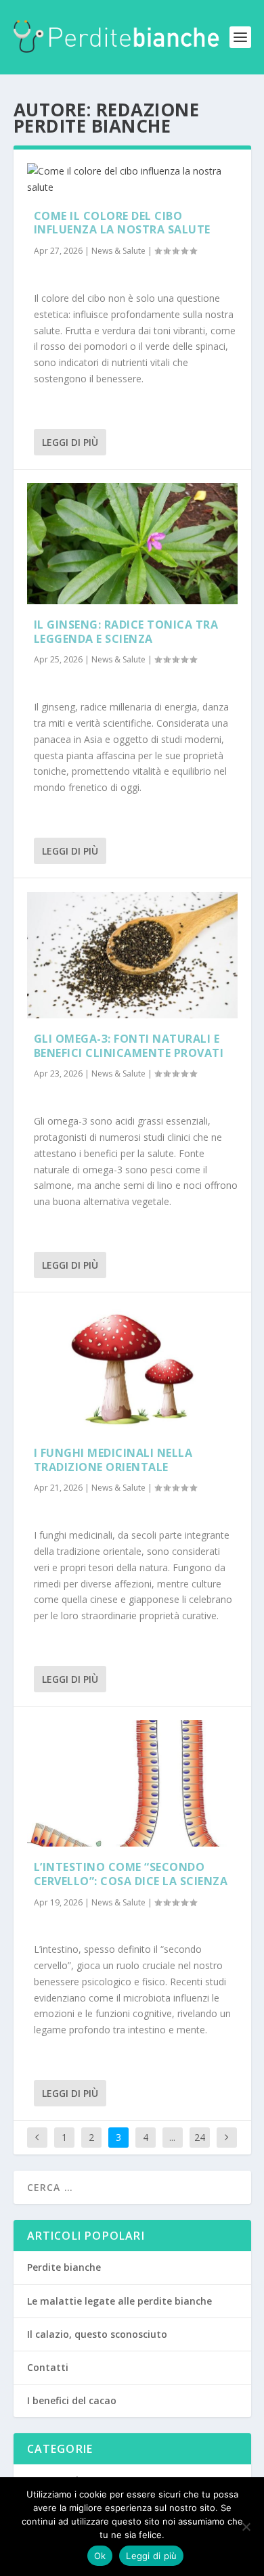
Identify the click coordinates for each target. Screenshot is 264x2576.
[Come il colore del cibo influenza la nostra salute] (132, 179)
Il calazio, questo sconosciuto (97, 2334)
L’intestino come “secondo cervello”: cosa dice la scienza (131, 1874)
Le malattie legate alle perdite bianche (119, 2301)
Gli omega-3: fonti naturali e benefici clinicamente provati (129, 1046)
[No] (246, 2527)
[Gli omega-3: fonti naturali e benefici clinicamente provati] (132, 955)
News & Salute (118, 251)
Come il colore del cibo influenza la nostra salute (122, 223)
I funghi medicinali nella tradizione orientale (113, 1460)
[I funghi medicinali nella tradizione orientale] (132, 1369)
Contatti (48, 2367)
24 (200, 2137)
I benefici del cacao (72, 2400)
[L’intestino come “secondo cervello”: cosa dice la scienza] (132, 1783)
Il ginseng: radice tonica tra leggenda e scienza (126, 632)
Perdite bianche (64, 2267)
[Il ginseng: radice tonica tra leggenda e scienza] (132, 544)
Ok (100, 2556)
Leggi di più (70, 442)
